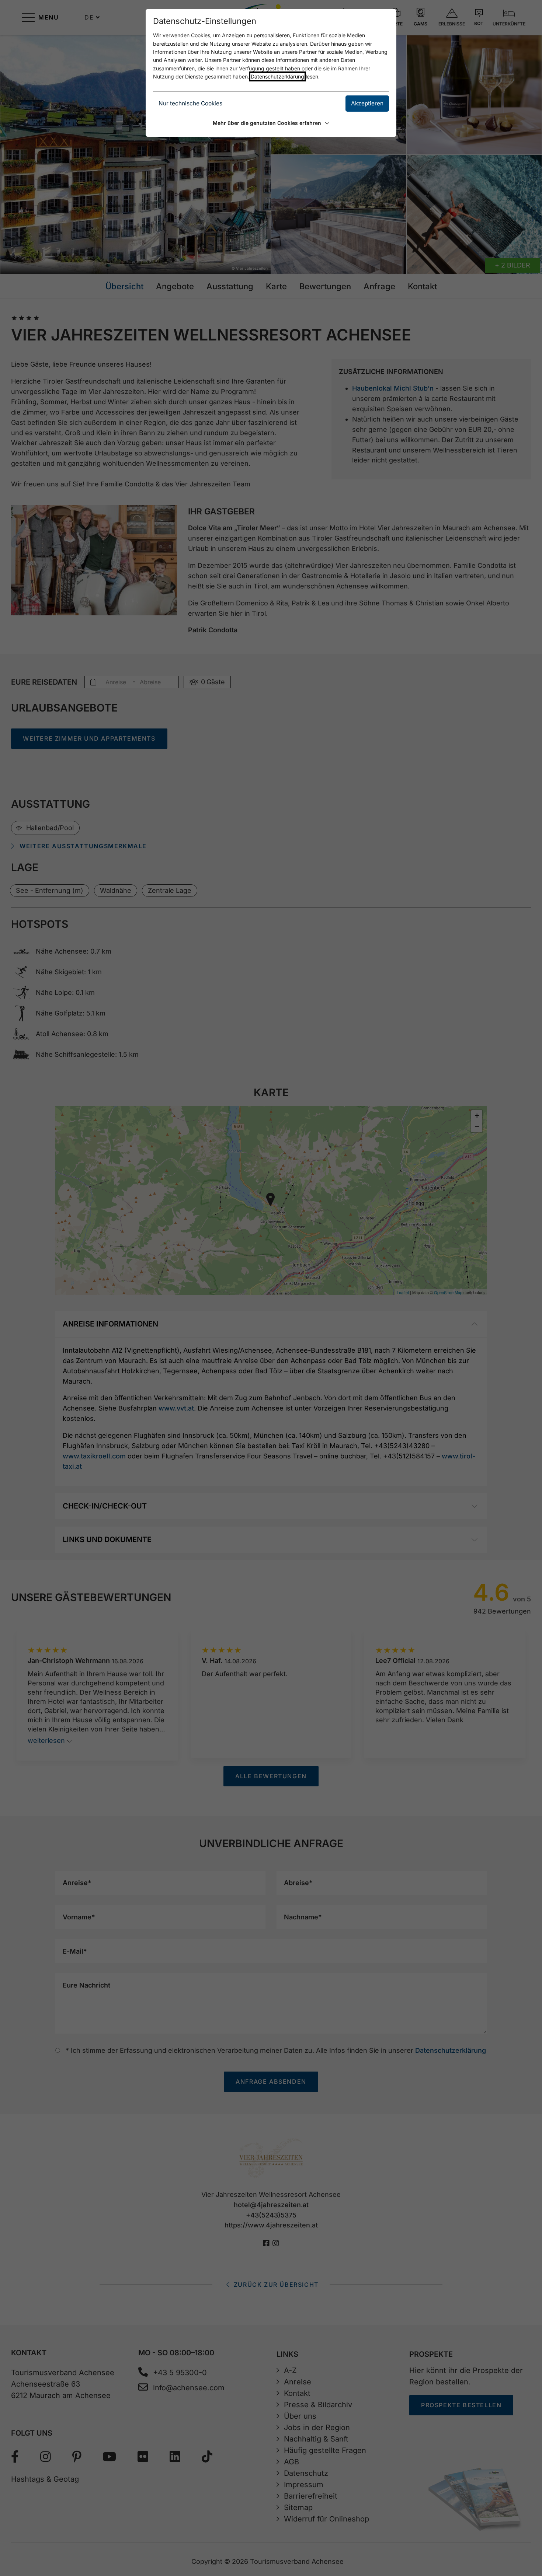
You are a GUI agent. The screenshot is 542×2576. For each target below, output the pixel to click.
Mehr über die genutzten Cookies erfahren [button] (267, 123)
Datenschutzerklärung (277, 76)
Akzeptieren (367, 103)
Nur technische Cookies (190, 103)
